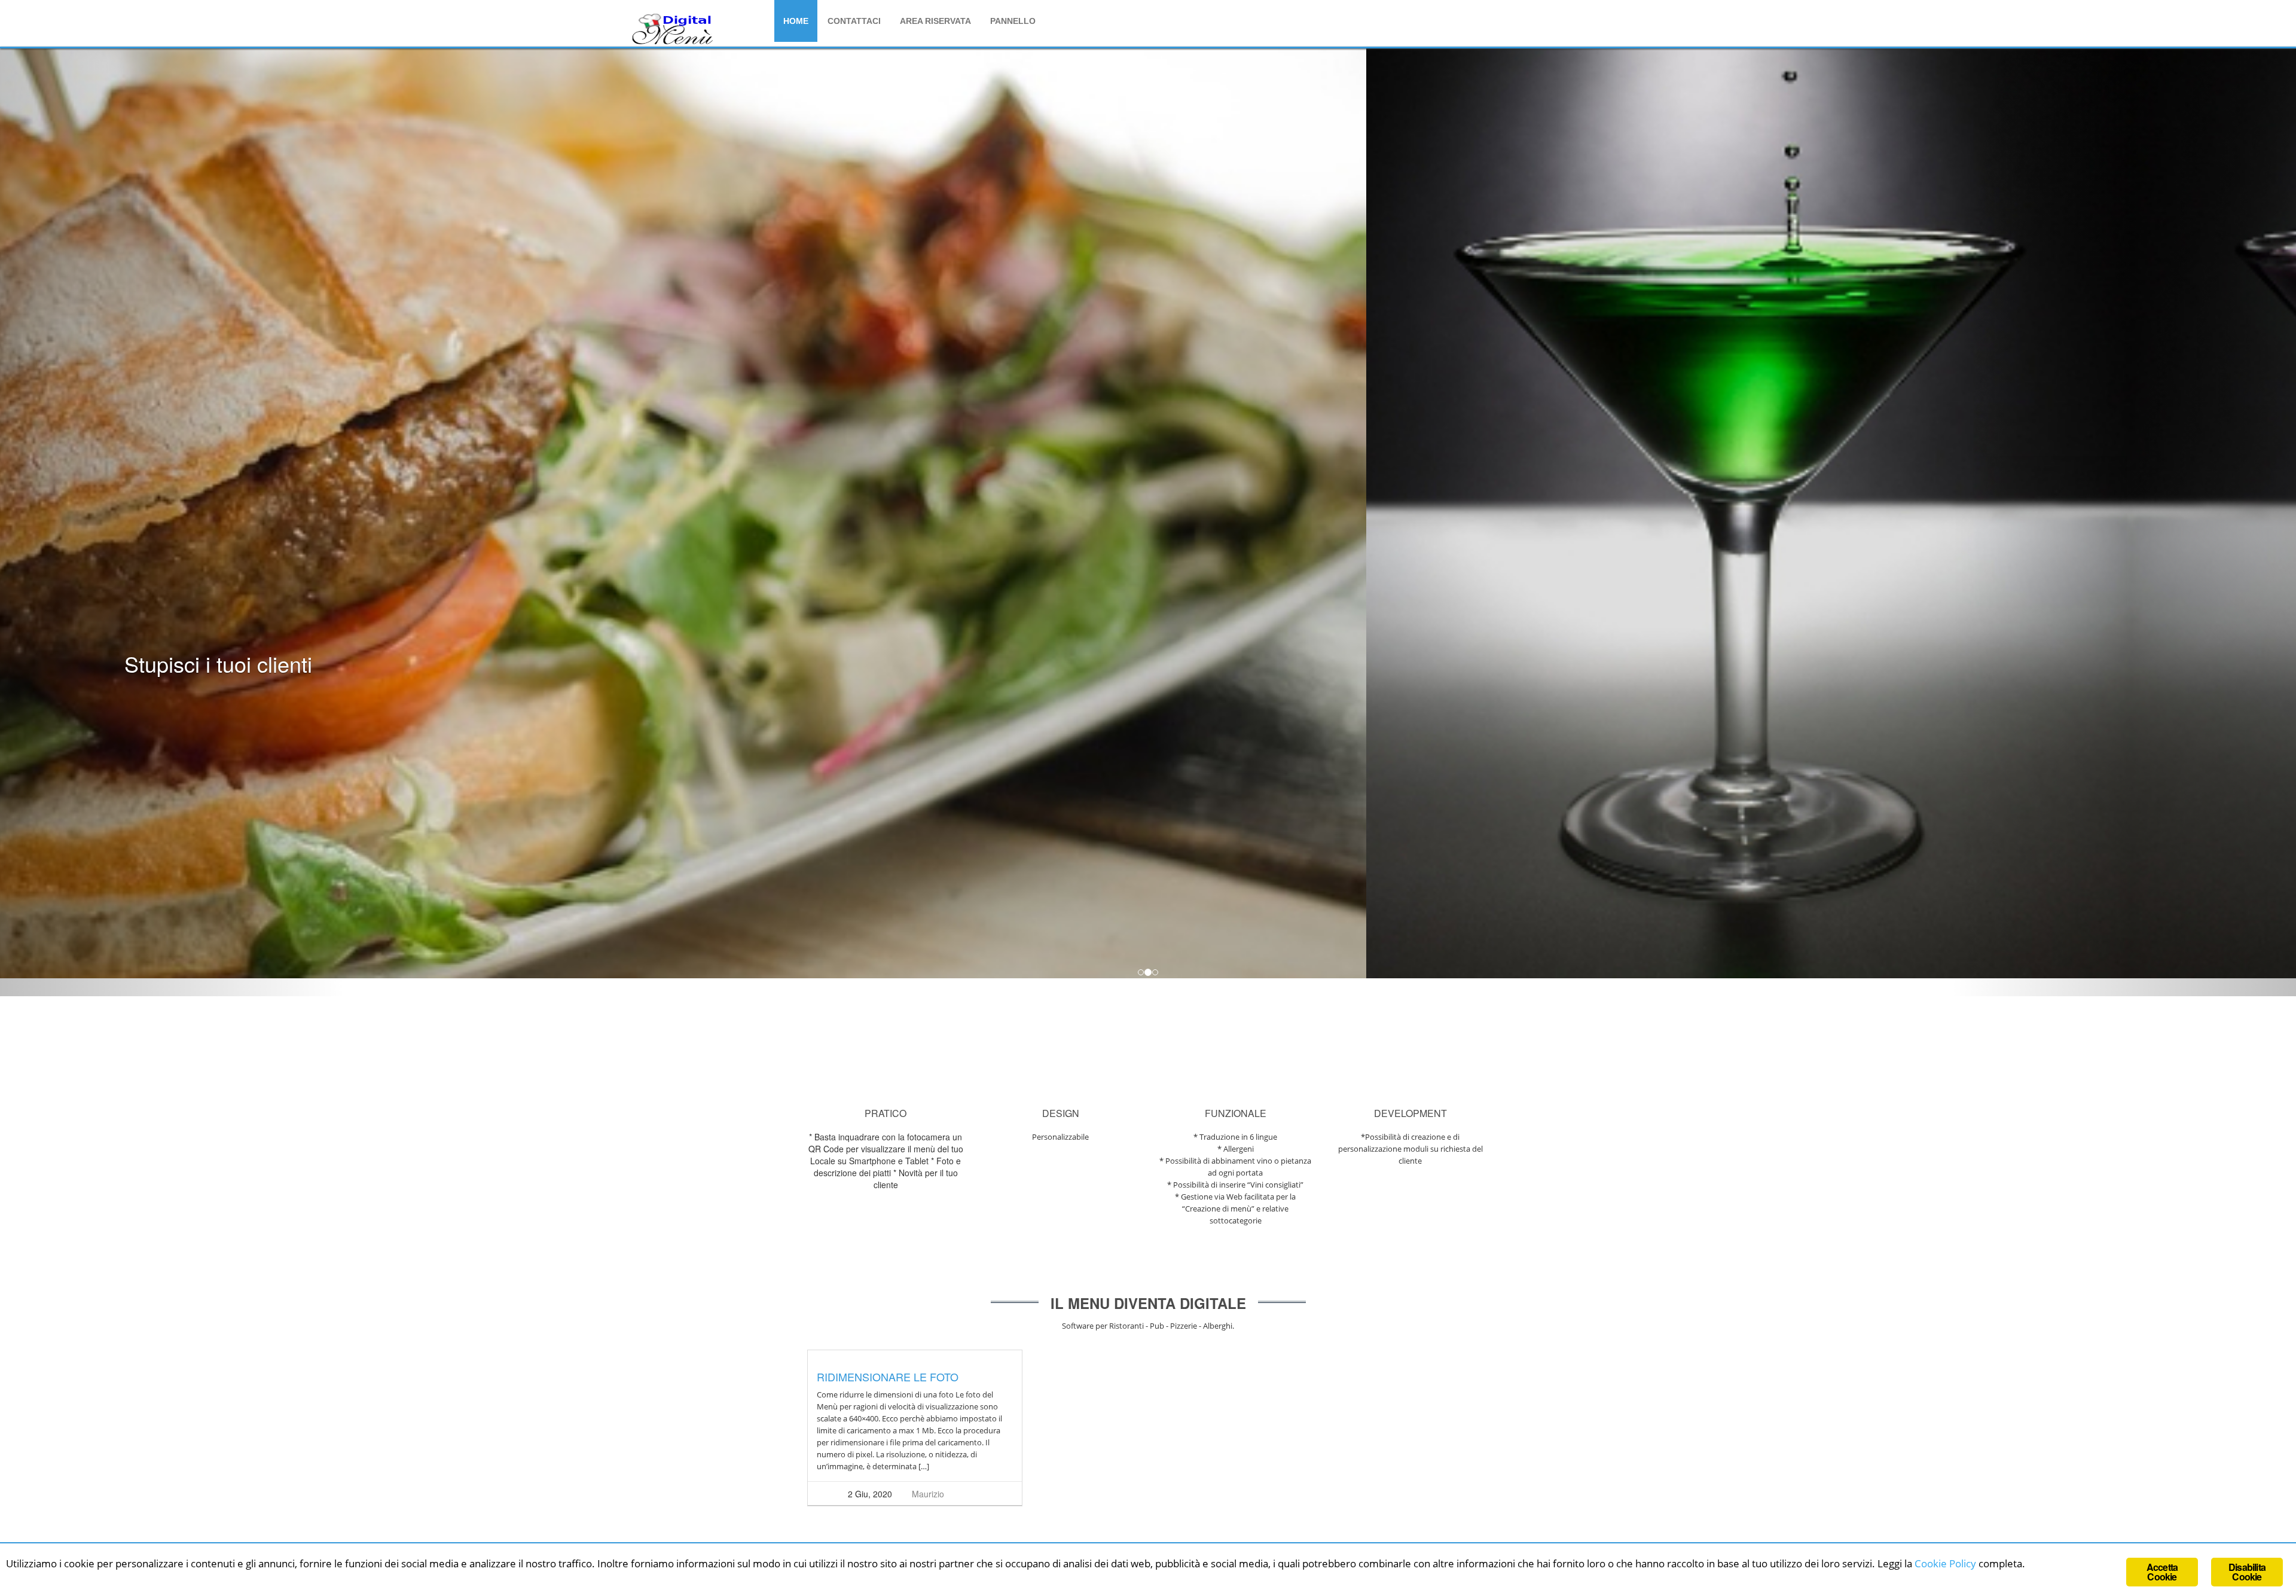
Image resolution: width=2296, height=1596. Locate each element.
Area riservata (935, 21)
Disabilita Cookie (2247, 1572)
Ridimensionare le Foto (888, 1377)
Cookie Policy (1945, 1563)
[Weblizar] (673, 28)
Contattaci (854, 21)
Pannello (1013, 21)
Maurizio (928, 1494)
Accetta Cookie (2162, 1572)
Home (796, 21)
